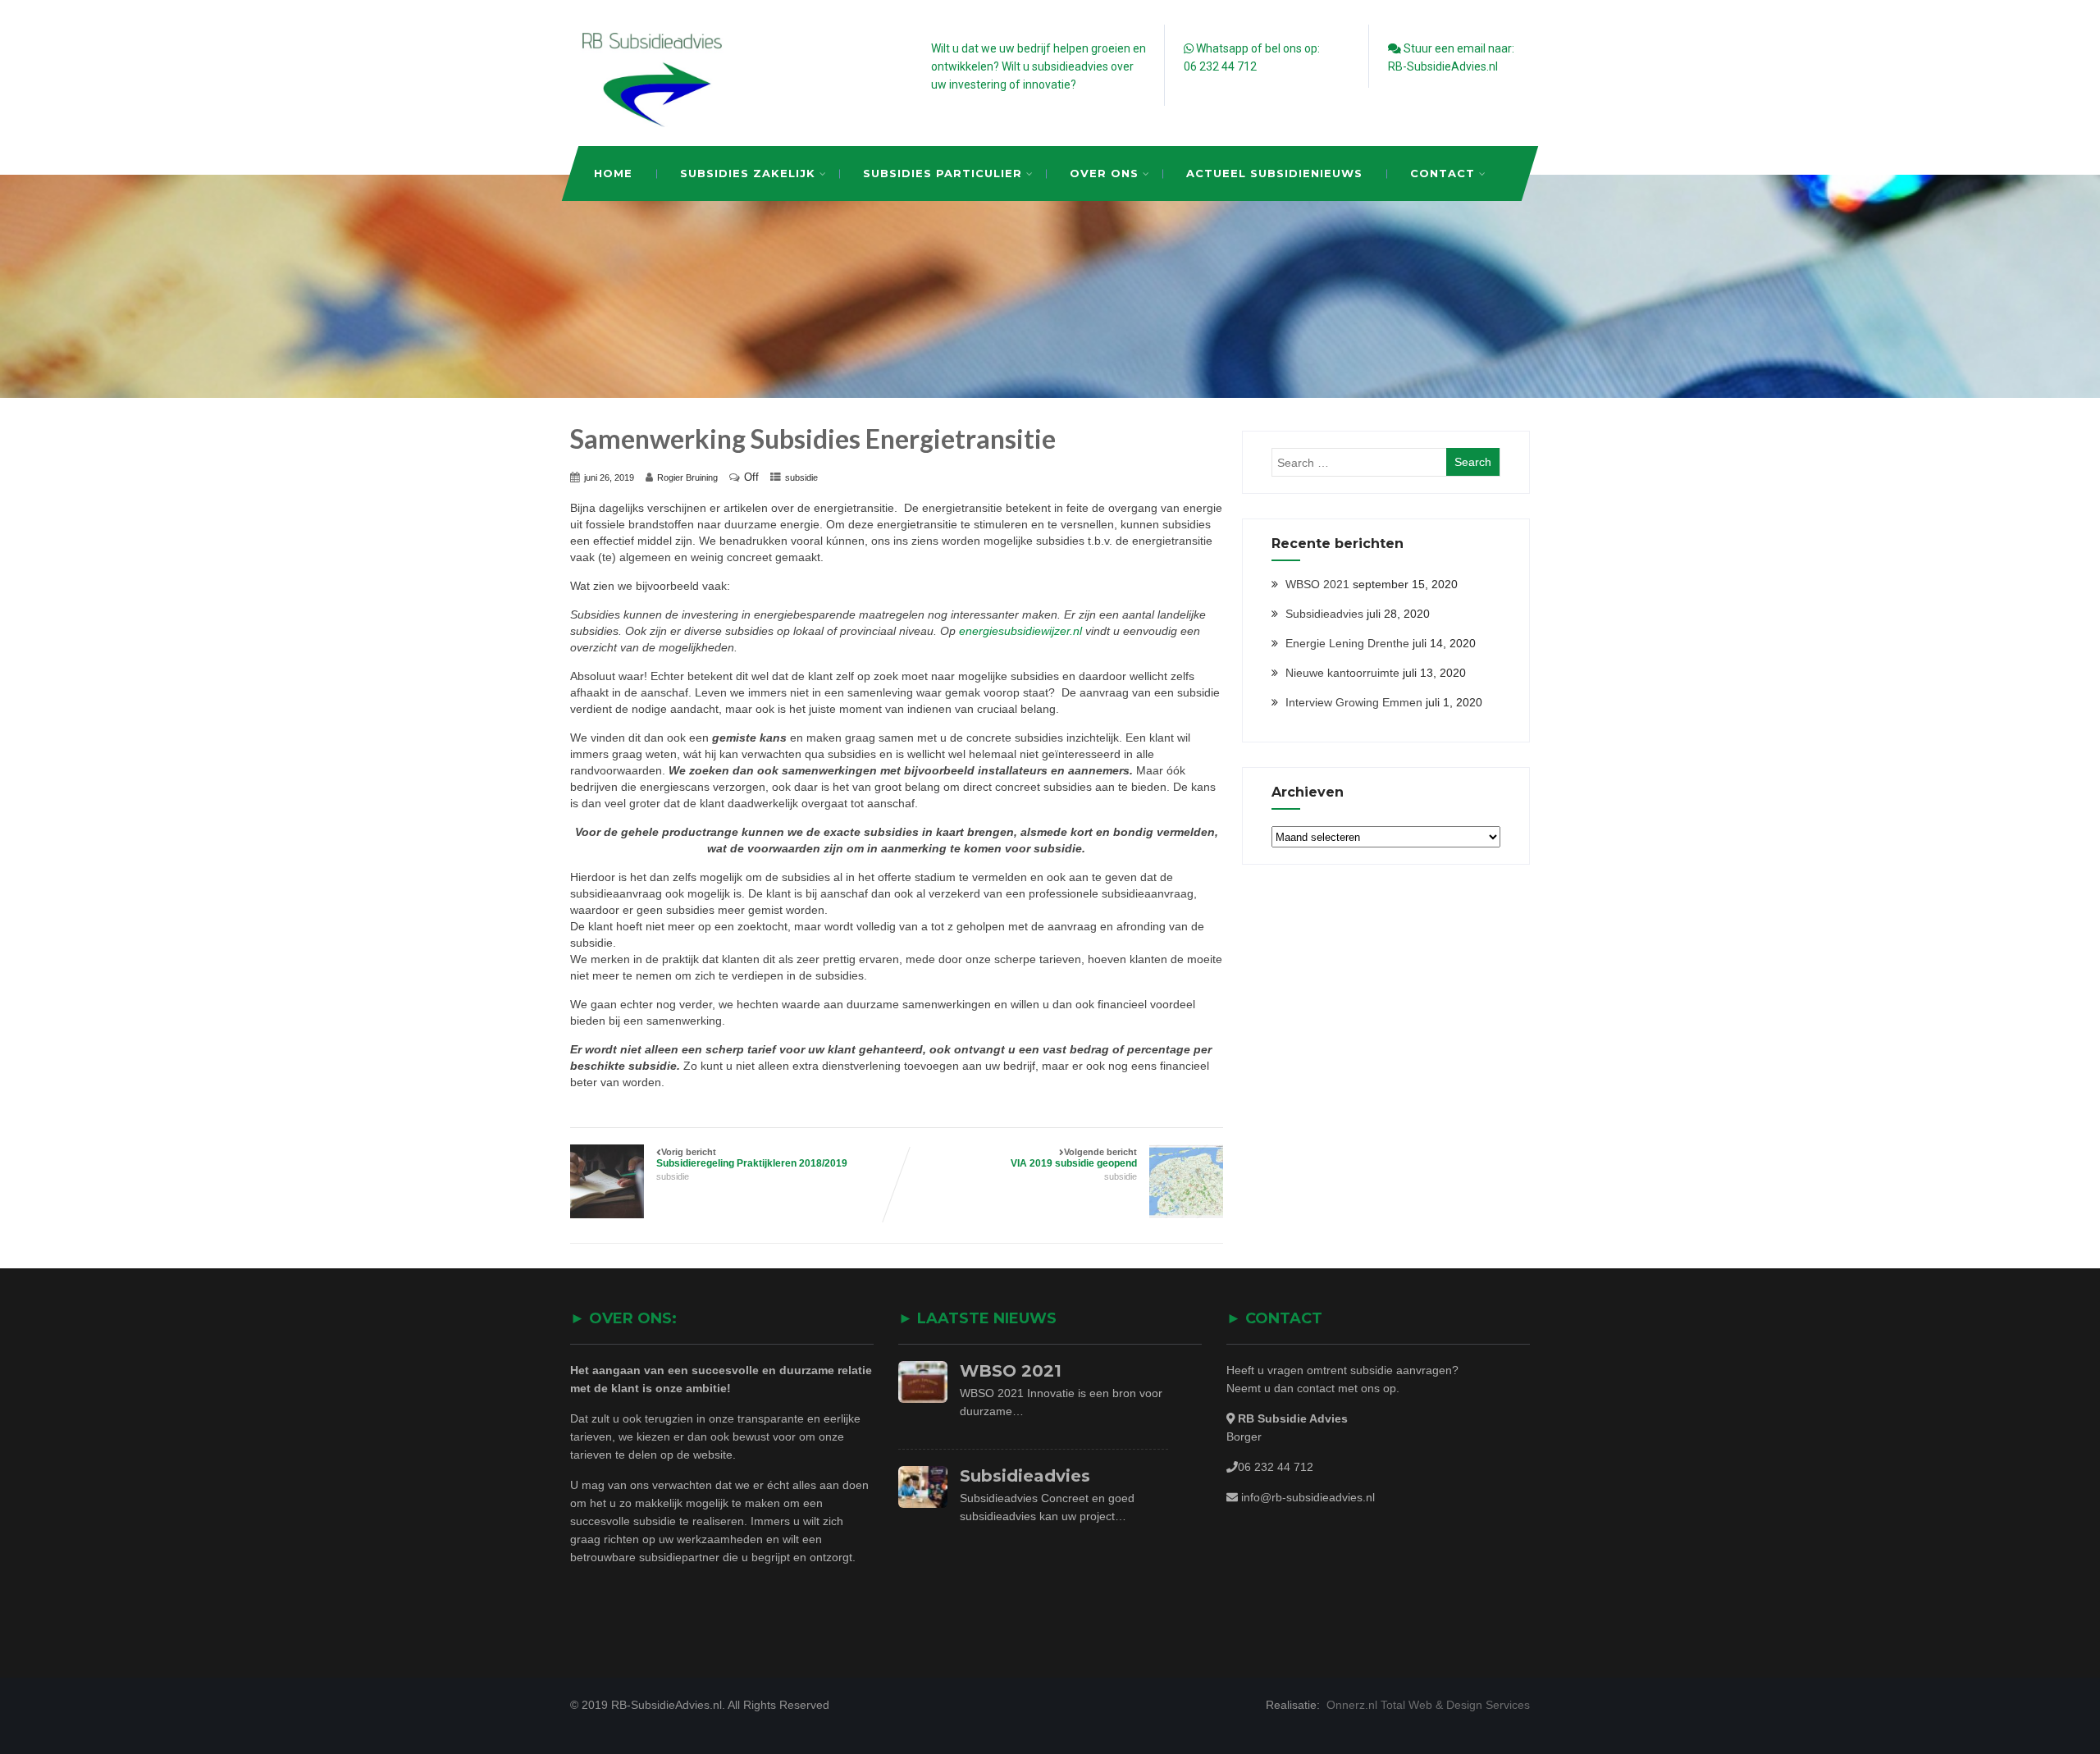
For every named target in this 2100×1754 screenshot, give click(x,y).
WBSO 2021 (1317, 584)
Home (613, 173)
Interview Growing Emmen (1354, 702)
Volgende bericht (1074, 1158)
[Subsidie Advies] (652, 123)
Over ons (1104, 173)
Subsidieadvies (1324, 614)
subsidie (801, 477)
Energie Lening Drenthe (1347, 643)
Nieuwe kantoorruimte (1342, 673)
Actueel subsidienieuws (1274, 173)
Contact (1443, 173)
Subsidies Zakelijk (748, 173)
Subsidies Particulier (943, 173)
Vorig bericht (752, 1158)
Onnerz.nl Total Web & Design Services (1427, 1705)
